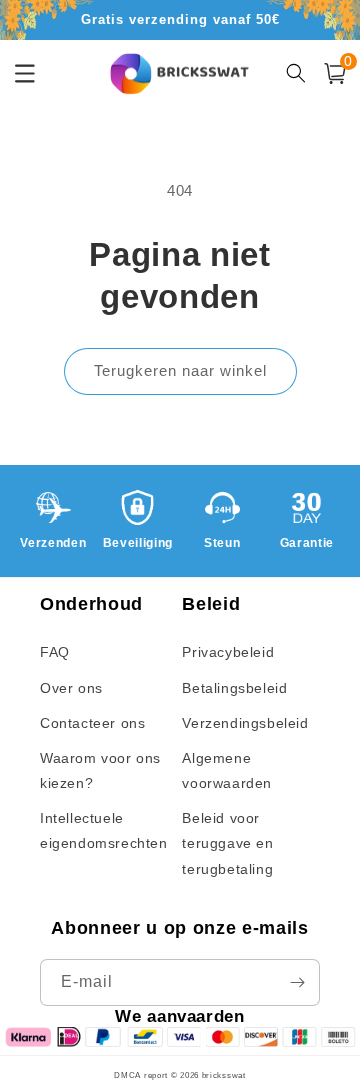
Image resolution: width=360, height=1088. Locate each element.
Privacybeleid (228, 652)
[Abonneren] (297, 982)
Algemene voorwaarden (227, 770)
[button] (335, 73)
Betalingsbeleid (234, 688)
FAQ (55, 652)
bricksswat (224, 1075)
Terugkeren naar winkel (180, 370)
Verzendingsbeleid (245, 723)
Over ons (71, 688)
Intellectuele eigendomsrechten (104, 830)
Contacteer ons (92, 723)
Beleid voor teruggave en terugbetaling (227, 843)
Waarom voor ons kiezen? (100, 770)
